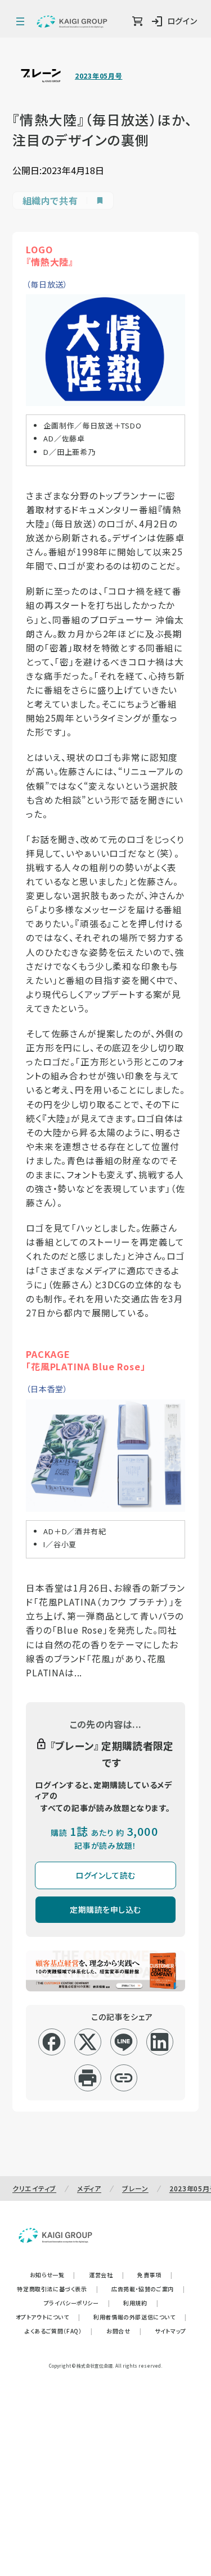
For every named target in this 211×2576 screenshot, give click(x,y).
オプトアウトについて (48, 2317)
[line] (124, 2042)
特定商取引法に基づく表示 (57, 2289)
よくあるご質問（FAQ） (59, 2331)
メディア (89, 2188)
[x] (87, 2042)
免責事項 (155, 2275)
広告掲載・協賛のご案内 (148, 2289)
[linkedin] (160, 2042)
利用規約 (141, 2303)
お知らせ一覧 (53, 2275)
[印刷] (87, 2078)
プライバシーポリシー (77, 2303)
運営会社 (106, 2275)
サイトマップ (170, 2331)
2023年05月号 (98, 76)
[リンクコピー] (124, 2078)
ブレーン (135, 2188)
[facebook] (51, 2042)
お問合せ (124, 2331)
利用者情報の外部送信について (140, 2317)
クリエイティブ (34, 2188)
